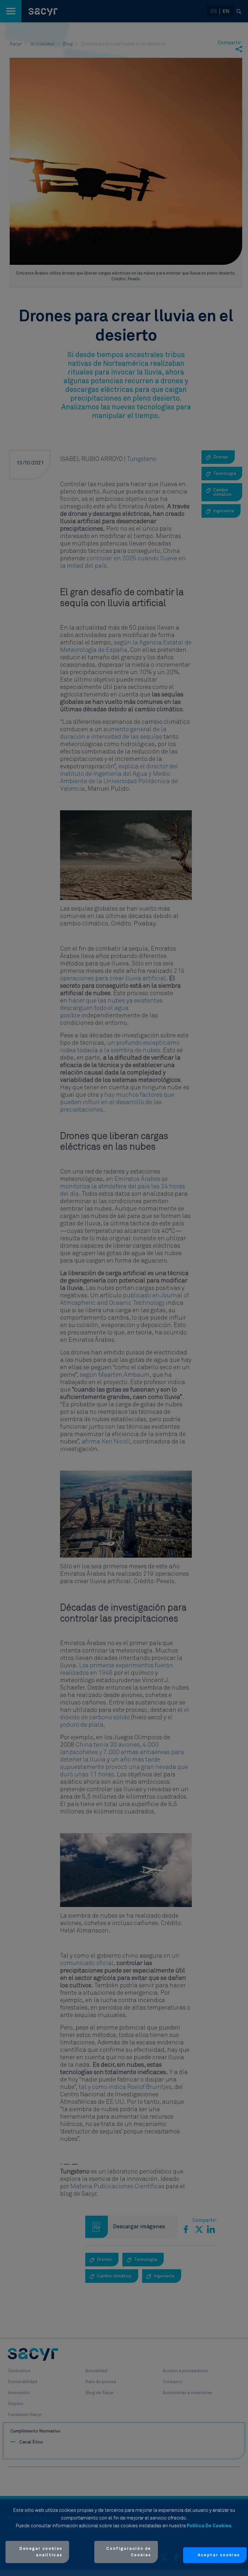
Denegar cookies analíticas (41, 2552)
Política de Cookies (209, 2526)
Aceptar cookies (219, 2555)
